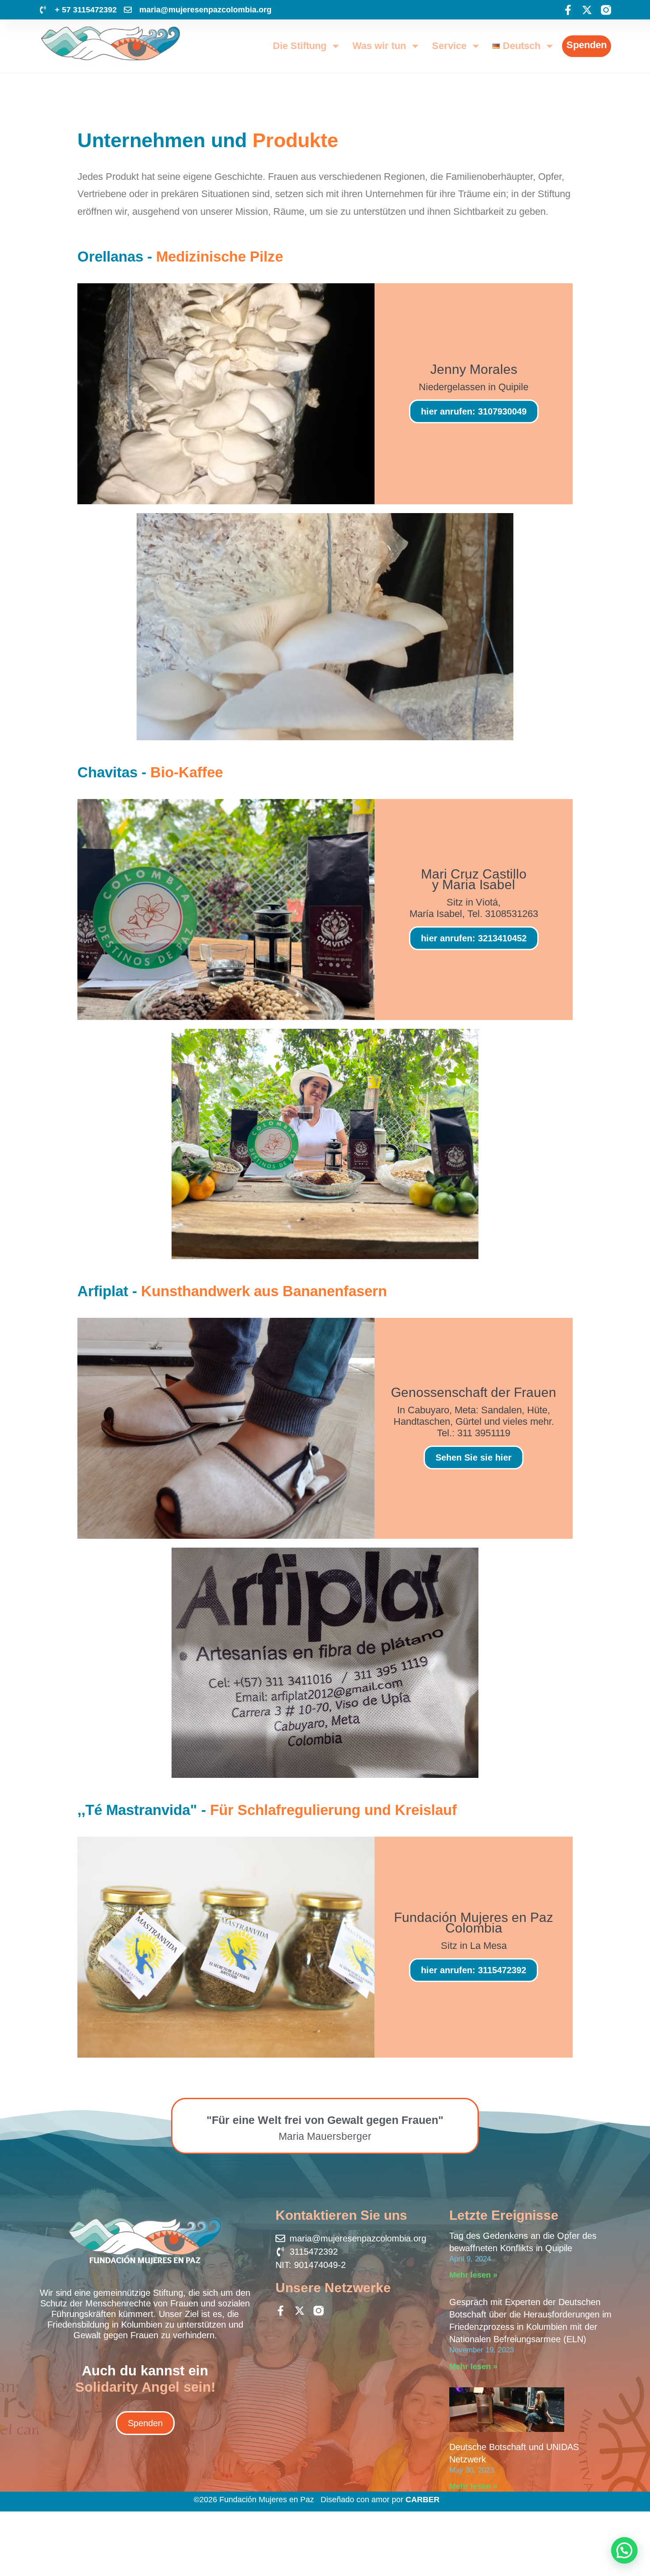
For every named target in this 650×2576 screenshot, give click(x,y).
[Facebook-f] (568, 10)
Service (449, 46)
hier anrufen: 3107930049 (474, 411)
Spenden (587, 45)
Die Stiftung (300, 46)
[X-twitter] (587, 10)
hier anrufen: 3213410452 (474, 938)
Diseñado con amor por (380, 2500)
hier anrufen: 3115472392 (474, 1970)
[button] (624, 2550)
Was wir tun (379, 46)
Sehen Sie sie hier (474, 1457)
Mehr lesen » (473, 2275)
